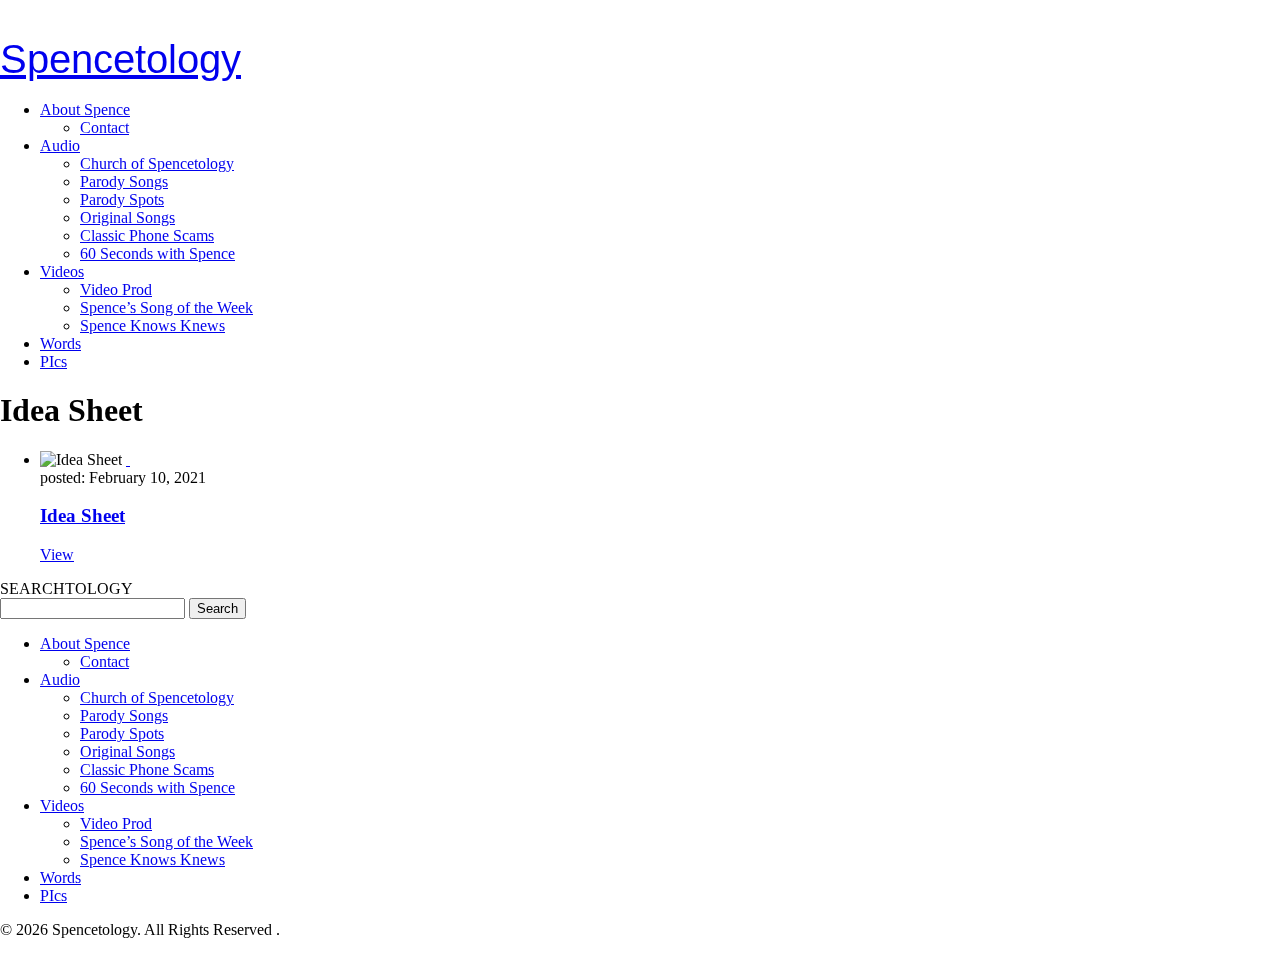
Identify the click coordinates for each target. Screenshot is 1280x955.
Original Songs (127, 217)
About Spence (85, 109)
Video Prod (116, 289)
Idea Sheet (82, 515)
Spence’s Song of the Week (166, 307)
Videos (62, 271)
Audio (60, 145)
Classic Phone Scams (147, 235)
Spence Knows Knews (152, 325)
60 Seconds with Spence (157, 253)
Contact (104, 127)
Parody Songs (124, 181)
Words (60, 343)
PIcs (53, 361)
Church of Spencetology (157, 163)
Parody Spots (122, 199)
